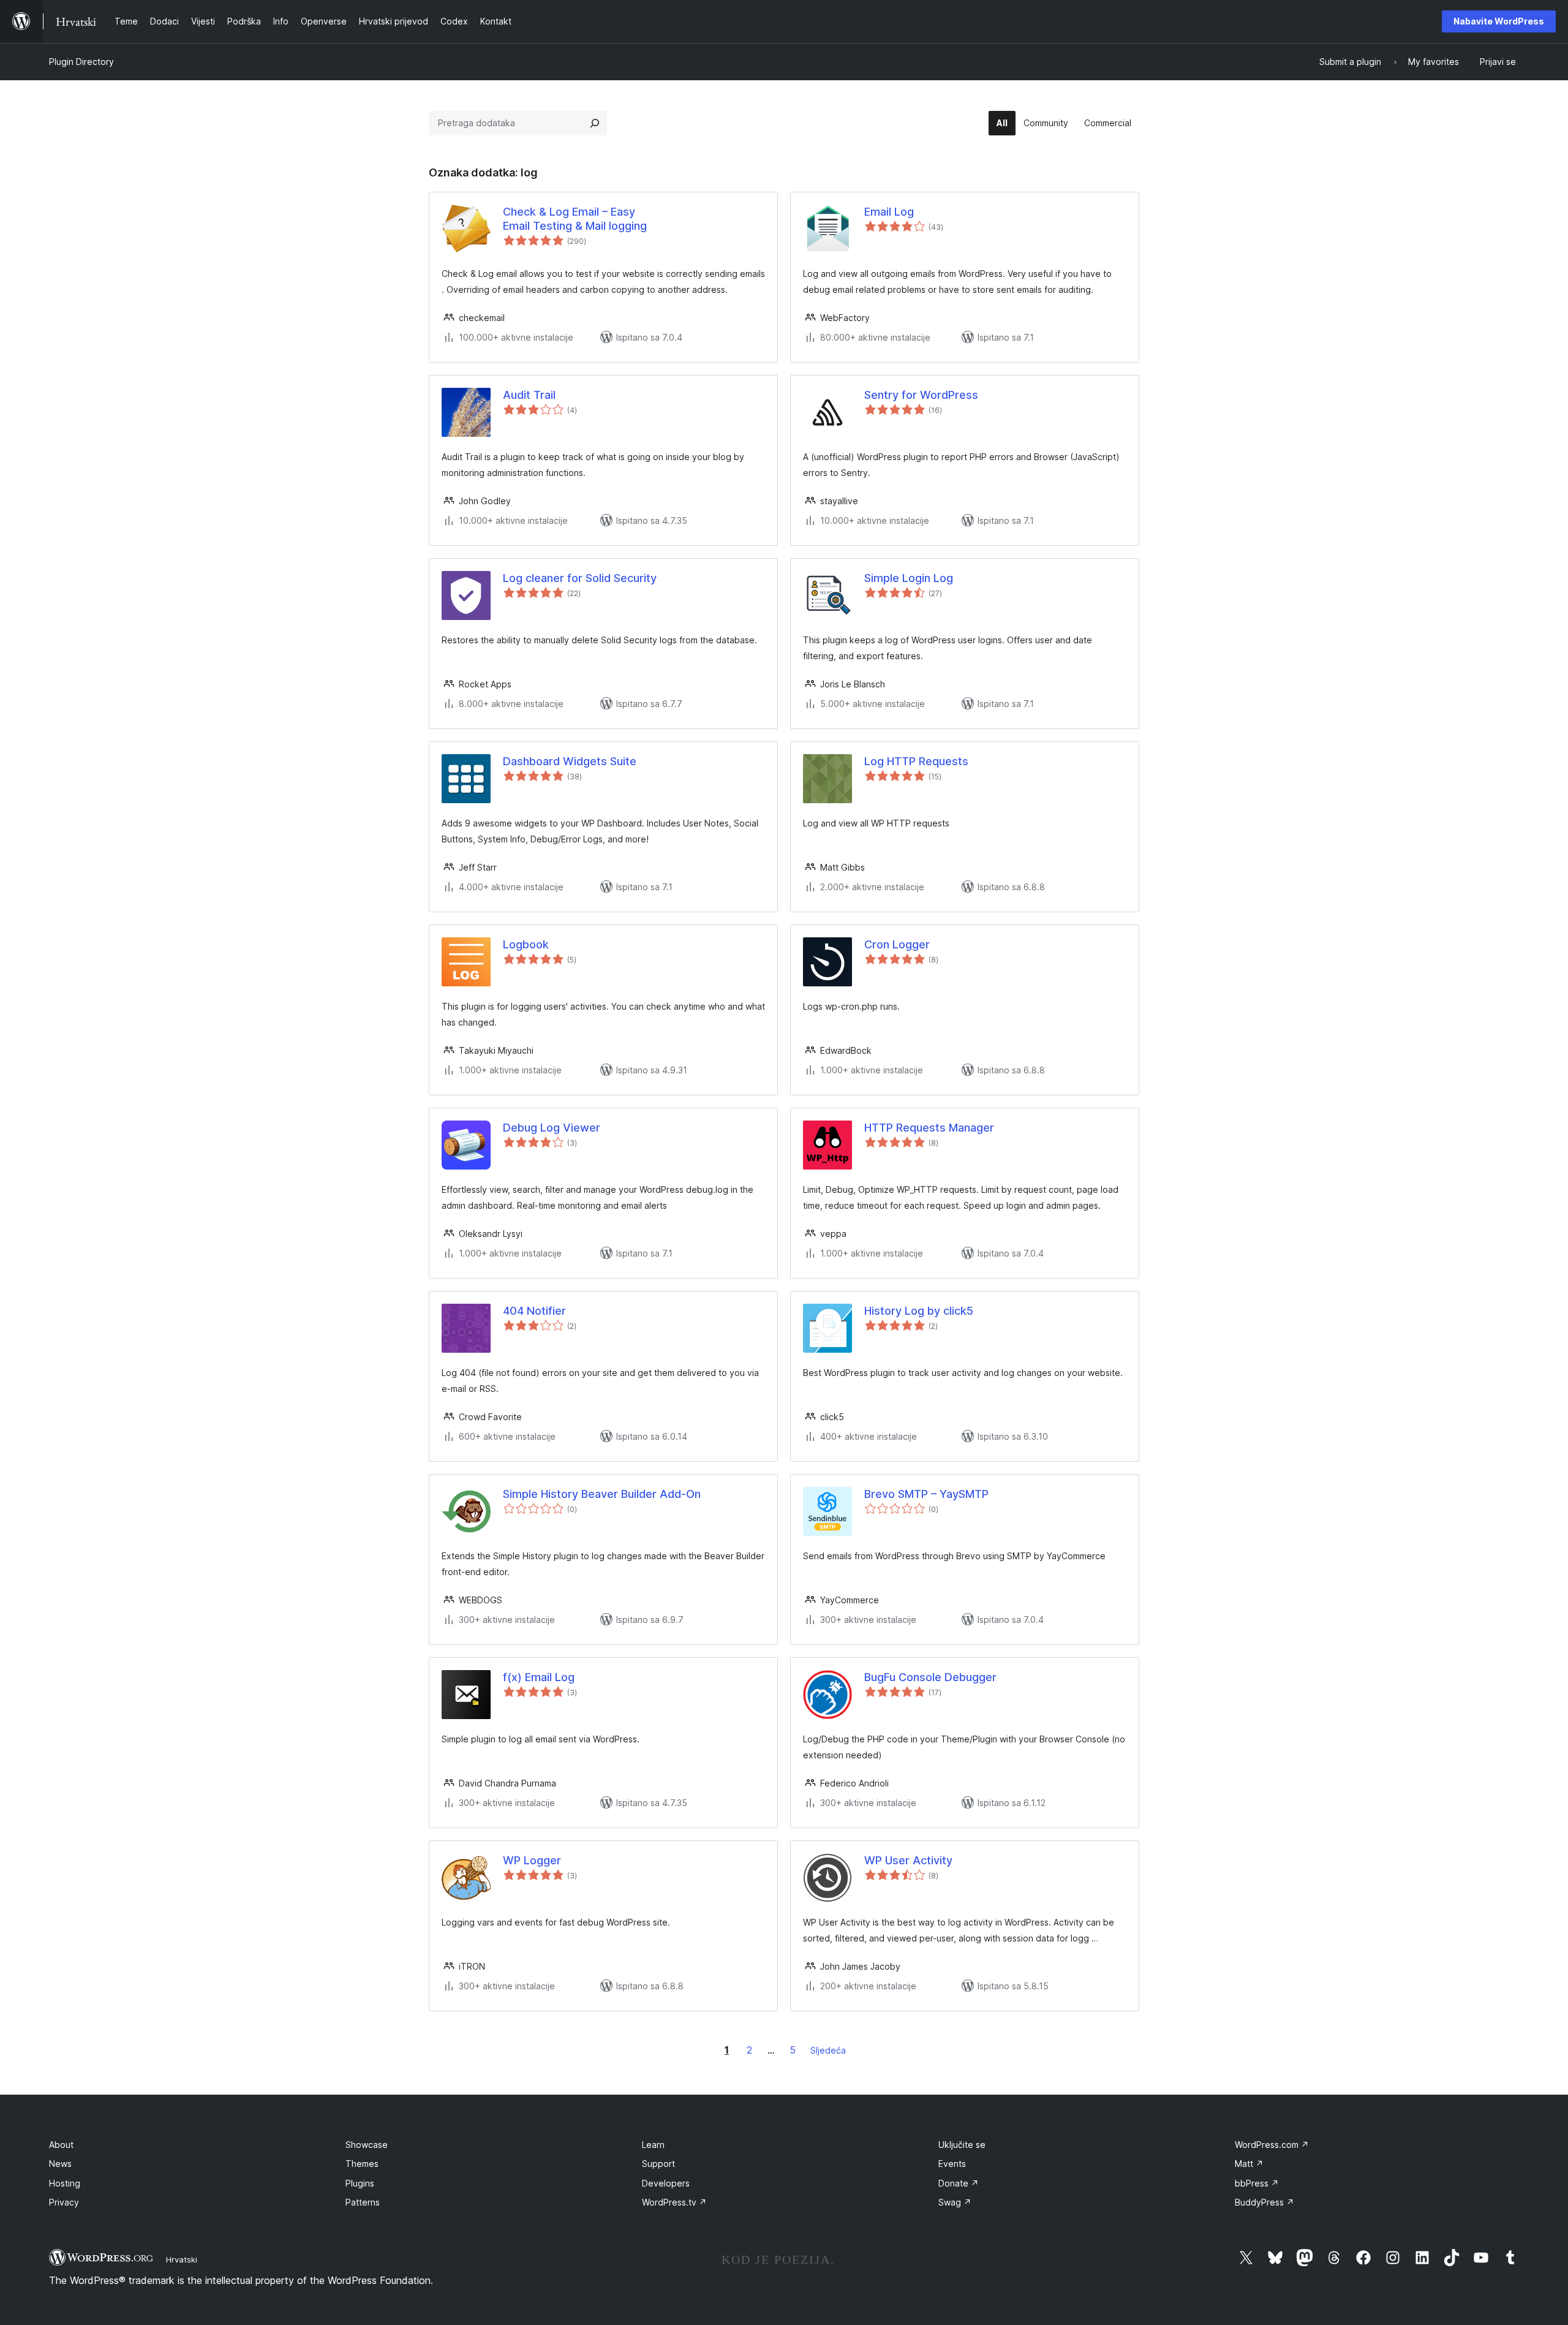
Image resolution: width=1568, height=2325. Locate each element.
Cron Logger (897, 944)
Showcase (367, 2145)
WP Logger (532, 1860)
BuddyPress (1265, 2202)
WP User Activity (908, 1860)
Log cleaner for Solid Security (580, 578)
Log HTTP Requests (916, 761)
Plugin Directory (81, 62)
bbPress (1257, 2183)
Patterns (363, 2202)
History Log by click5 (919, 1311)
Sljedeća (828, 2050)
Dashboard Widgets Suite (570, 761)
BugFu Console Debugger (930, 1677)
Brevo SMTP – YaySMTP (926, 1494)
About (61, 2145)
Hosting (65, 2183)
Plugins (360, 2183)
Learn (653, 2145)
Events (952, 2164)
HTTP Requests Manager (929, 1128)
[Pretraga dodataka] (595, 123)
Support (658, 2164)
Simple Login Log (909, 578)
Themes (362, 2164)
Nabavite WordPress (1499, 21)
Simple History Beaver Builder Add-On (602, 1494)
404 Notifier (534, 1311)
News (60, 2164)
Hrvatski (182, 2259)
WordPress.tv (674, 2202)
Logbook (526, 944)
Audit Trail (529, 395)
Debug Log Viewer (552, 1128)
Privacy (64, 2202)
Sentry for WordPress (921, 395)
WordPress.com (1272, 2145)
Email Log (889, 212)
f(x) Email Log (539, 1677)
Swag (955, 2202)
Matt (1249, 2164)
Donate (959, 2183)
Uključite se (962, 2145)
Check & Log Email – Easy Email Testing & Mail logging (575, 219)
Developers (666, 2183)
